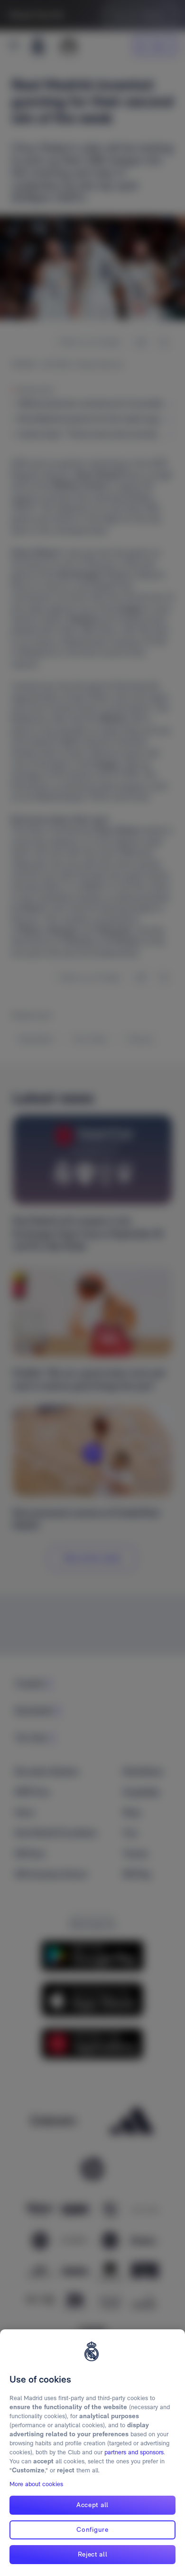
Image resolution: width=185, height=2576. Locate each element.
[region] (92, 2453)
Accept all (92, 2505)
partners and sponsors (134, 2452)
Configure (92, 2529)
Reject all (93, 2554)
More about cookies (36, 2484)
